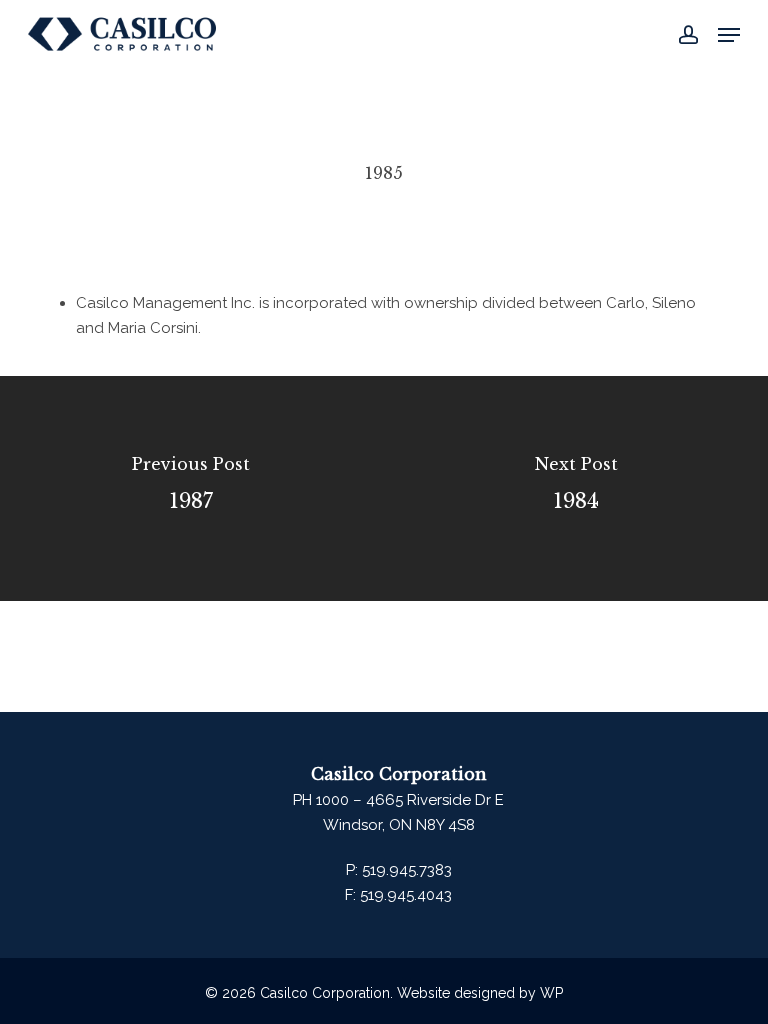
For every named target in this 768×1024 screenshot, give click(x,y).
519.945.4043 (404, 895)
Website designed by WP (480, 993)
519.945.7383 (405, 870)
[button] (729, 35)
